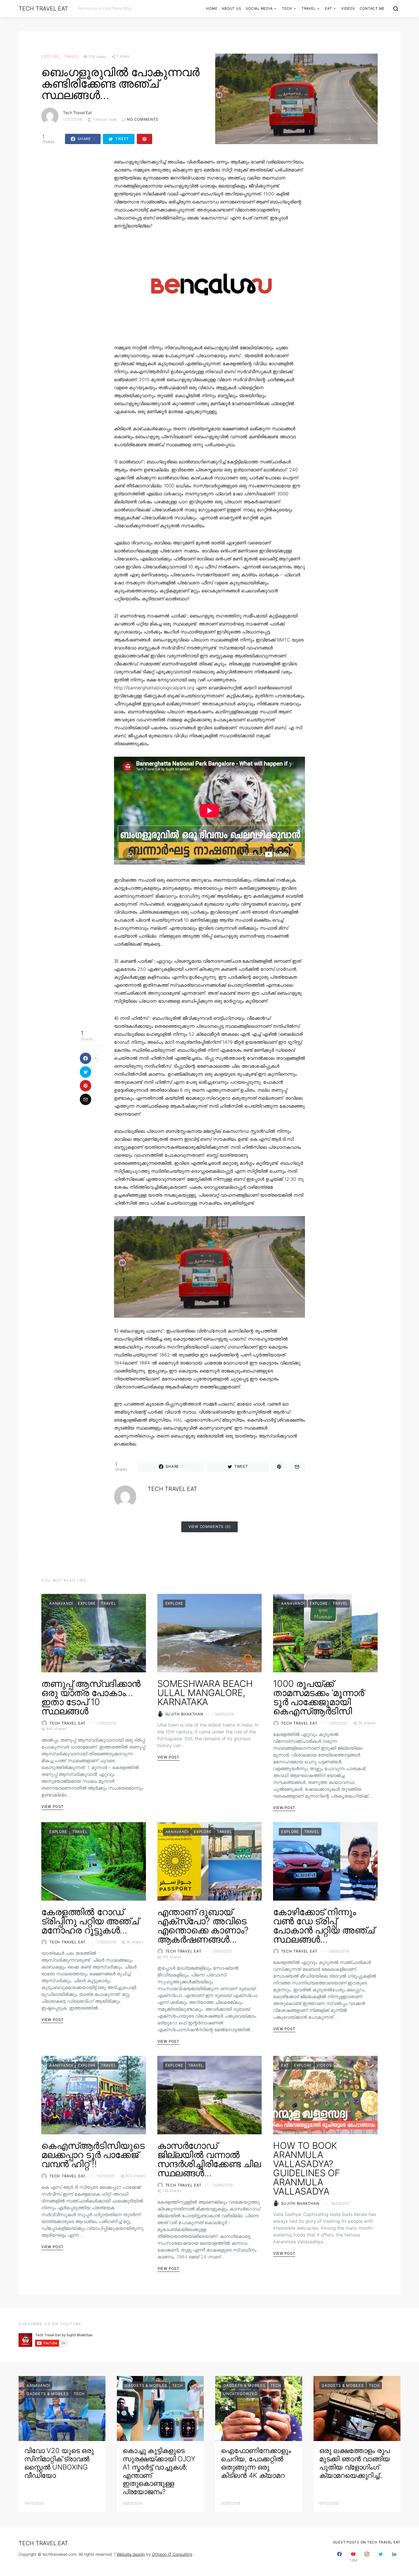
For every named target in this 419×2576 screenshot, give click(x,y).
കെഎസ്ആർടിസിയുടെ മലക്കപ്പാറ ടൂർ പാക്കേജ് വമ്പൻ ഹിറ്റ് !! (93, 2155)
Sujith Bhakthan (184, 1714)
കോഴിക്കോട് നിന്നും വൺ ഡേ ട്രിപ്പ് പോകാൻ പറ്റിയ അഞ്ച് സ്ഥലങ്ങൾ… (324, 1926)
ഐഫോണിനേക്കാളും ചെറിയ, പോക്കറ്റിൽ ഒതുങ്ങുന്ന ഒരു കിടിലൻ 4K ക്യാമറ (256, 2463)
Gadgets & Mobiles (48, 2394)
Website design (131, 2554)
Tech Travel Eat (43, 9)
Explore (50, 56)
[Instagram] (367, 2557)
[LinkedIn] (394, 2557)
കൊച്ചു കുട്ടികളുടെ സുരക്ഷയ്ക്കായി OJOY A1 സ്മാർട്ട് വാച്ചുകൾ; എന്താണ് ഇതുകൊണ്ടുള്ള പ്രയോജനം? (159, 2471)
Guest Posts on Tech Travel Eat (367, 2542)
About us (231, 8)
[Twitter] (381, 2557)
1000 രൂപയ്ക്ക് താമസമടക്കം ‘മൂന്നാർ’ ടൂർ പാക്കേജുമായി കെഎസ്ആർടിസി (319, 1697)
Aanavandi (61, 1603)
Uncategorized (240, 2394)
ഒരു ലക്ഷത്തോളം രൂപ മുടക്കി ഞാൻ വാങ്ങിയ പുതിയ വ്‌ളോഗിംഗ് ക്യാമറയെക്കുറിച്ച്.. (355, 2463)
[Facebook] (339, 2557)
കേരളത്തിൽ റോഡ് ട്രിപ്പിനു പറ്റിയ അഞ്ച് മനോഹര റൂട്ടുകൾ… (90, 1921)
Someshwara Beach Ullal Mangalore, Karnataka (205, 1693)
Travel (309, 8)
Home (212, 8)
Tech (287, 8)
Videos (348, 8)
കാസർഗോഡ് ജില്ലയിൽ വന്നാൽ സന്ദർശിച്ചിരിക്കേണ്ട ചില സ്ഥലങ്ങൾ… (209, 2159)
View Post (52, 1806)
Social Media (259, 8)
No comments (143, 119)
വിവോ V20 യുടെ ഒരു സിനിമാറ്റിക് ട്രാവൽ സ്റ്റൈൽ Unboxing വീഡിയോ (59, 2463)
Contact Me (372, 8)
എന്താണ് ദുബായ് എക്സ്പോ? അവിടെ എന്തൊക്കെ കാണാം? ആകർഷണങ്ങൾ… (203, 1926)
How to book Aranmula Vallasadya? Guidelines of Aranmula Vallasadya (306, 2168)
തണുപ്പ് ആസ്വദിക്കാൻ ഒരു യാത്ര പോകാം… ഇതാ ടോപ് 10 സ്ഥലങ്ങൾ (91, 1697)
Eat (328, 8)
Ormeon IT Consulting (172, 2554)
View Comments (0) (210, 1527)
